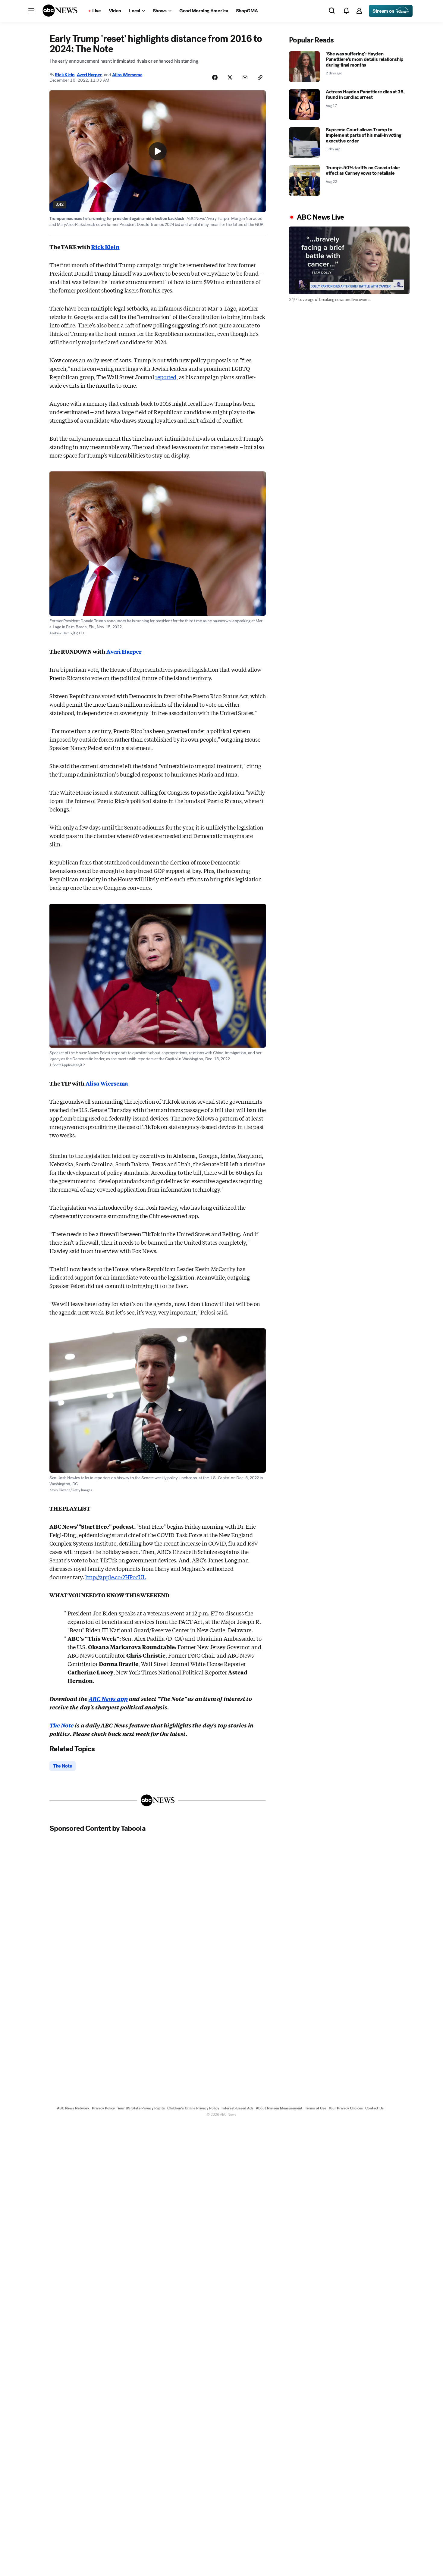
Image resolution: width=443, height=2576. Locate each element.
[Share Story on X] (230, 77)
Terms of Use (316, 2108)
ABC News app (108, 1699)
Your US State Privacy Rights (141, 2108)
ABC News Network (73, 2108)
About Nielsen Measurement (279, 2108)
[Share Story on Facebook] (215, 77)
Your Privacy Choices (346, 2108)
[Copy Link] (260, 77)
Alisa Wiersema (127, 75)
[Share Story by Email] (245, 77)
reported (166, 377)
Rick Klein (65, 75)
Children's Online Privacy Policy (193, 2108)
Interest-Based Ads (237, 2108)
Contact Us (374, 2108)
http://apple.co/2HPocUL (116, 1577)
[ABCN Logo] (60, 11)
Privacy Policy (103, 2108)
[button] (31, 11)
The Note (62, 1725)
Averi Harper (89, 75)
